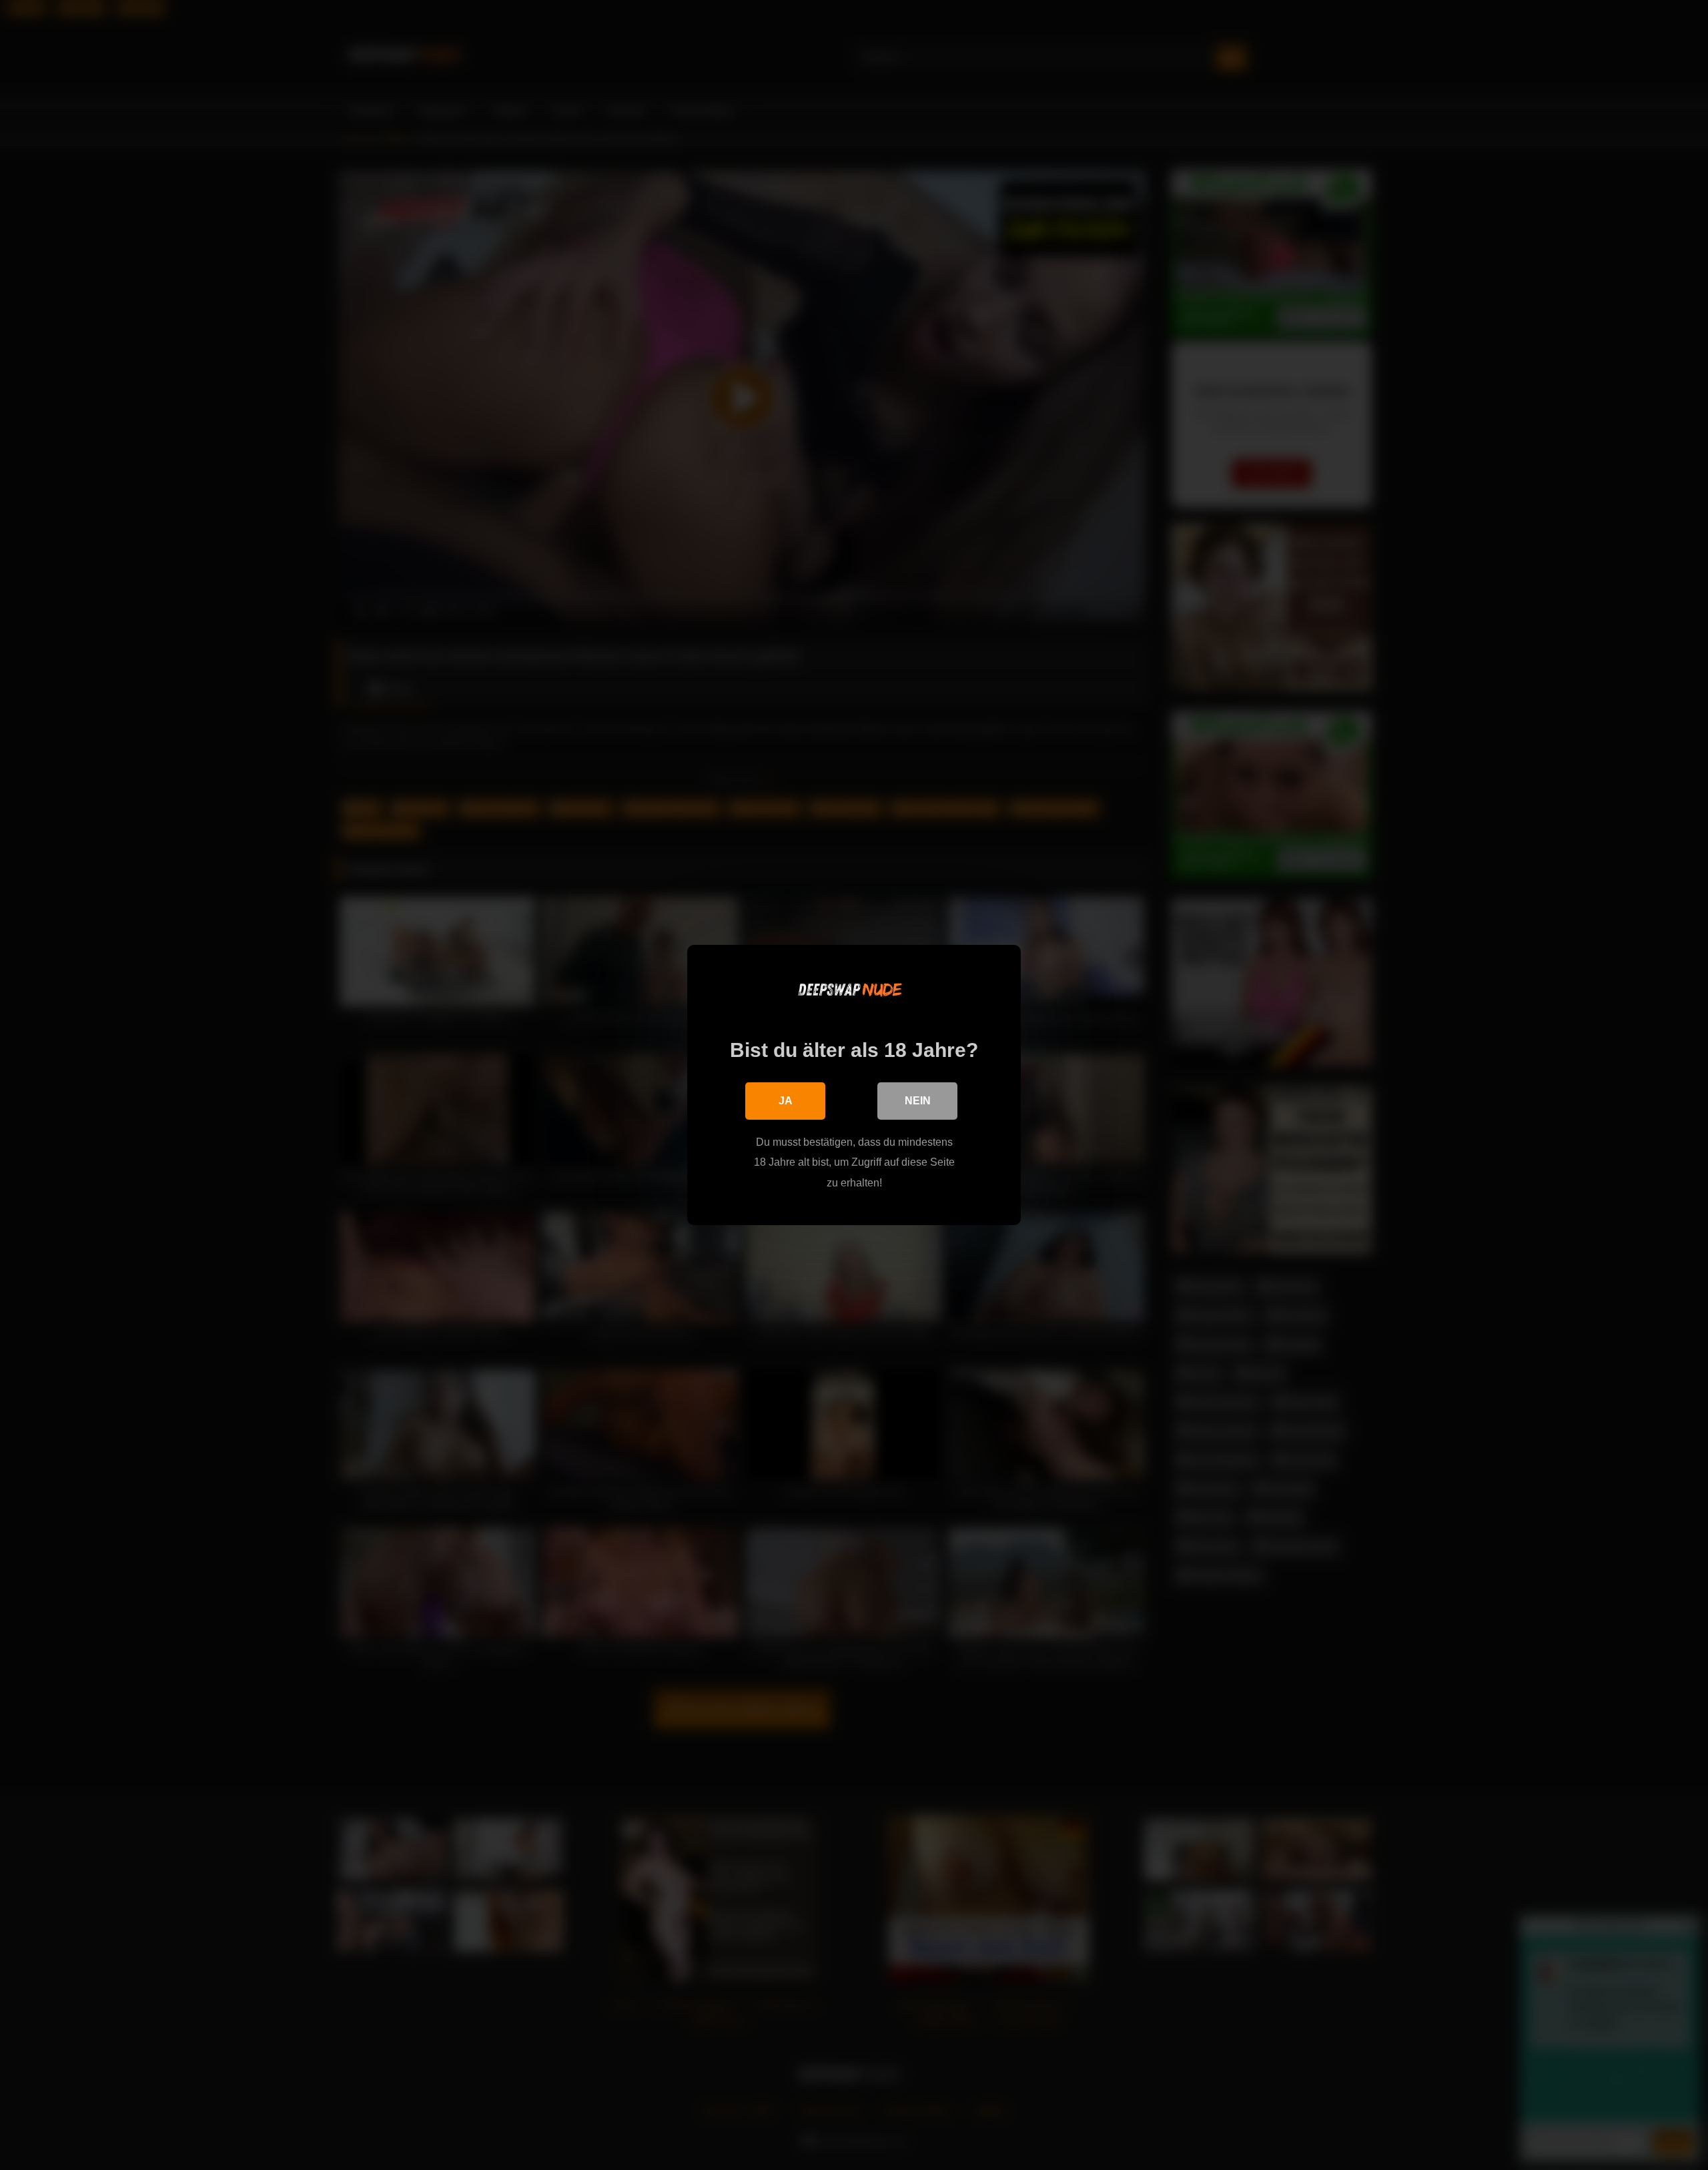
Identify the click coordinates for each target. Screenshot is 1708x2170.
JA (786, 1101)
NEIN (918, 1101)
